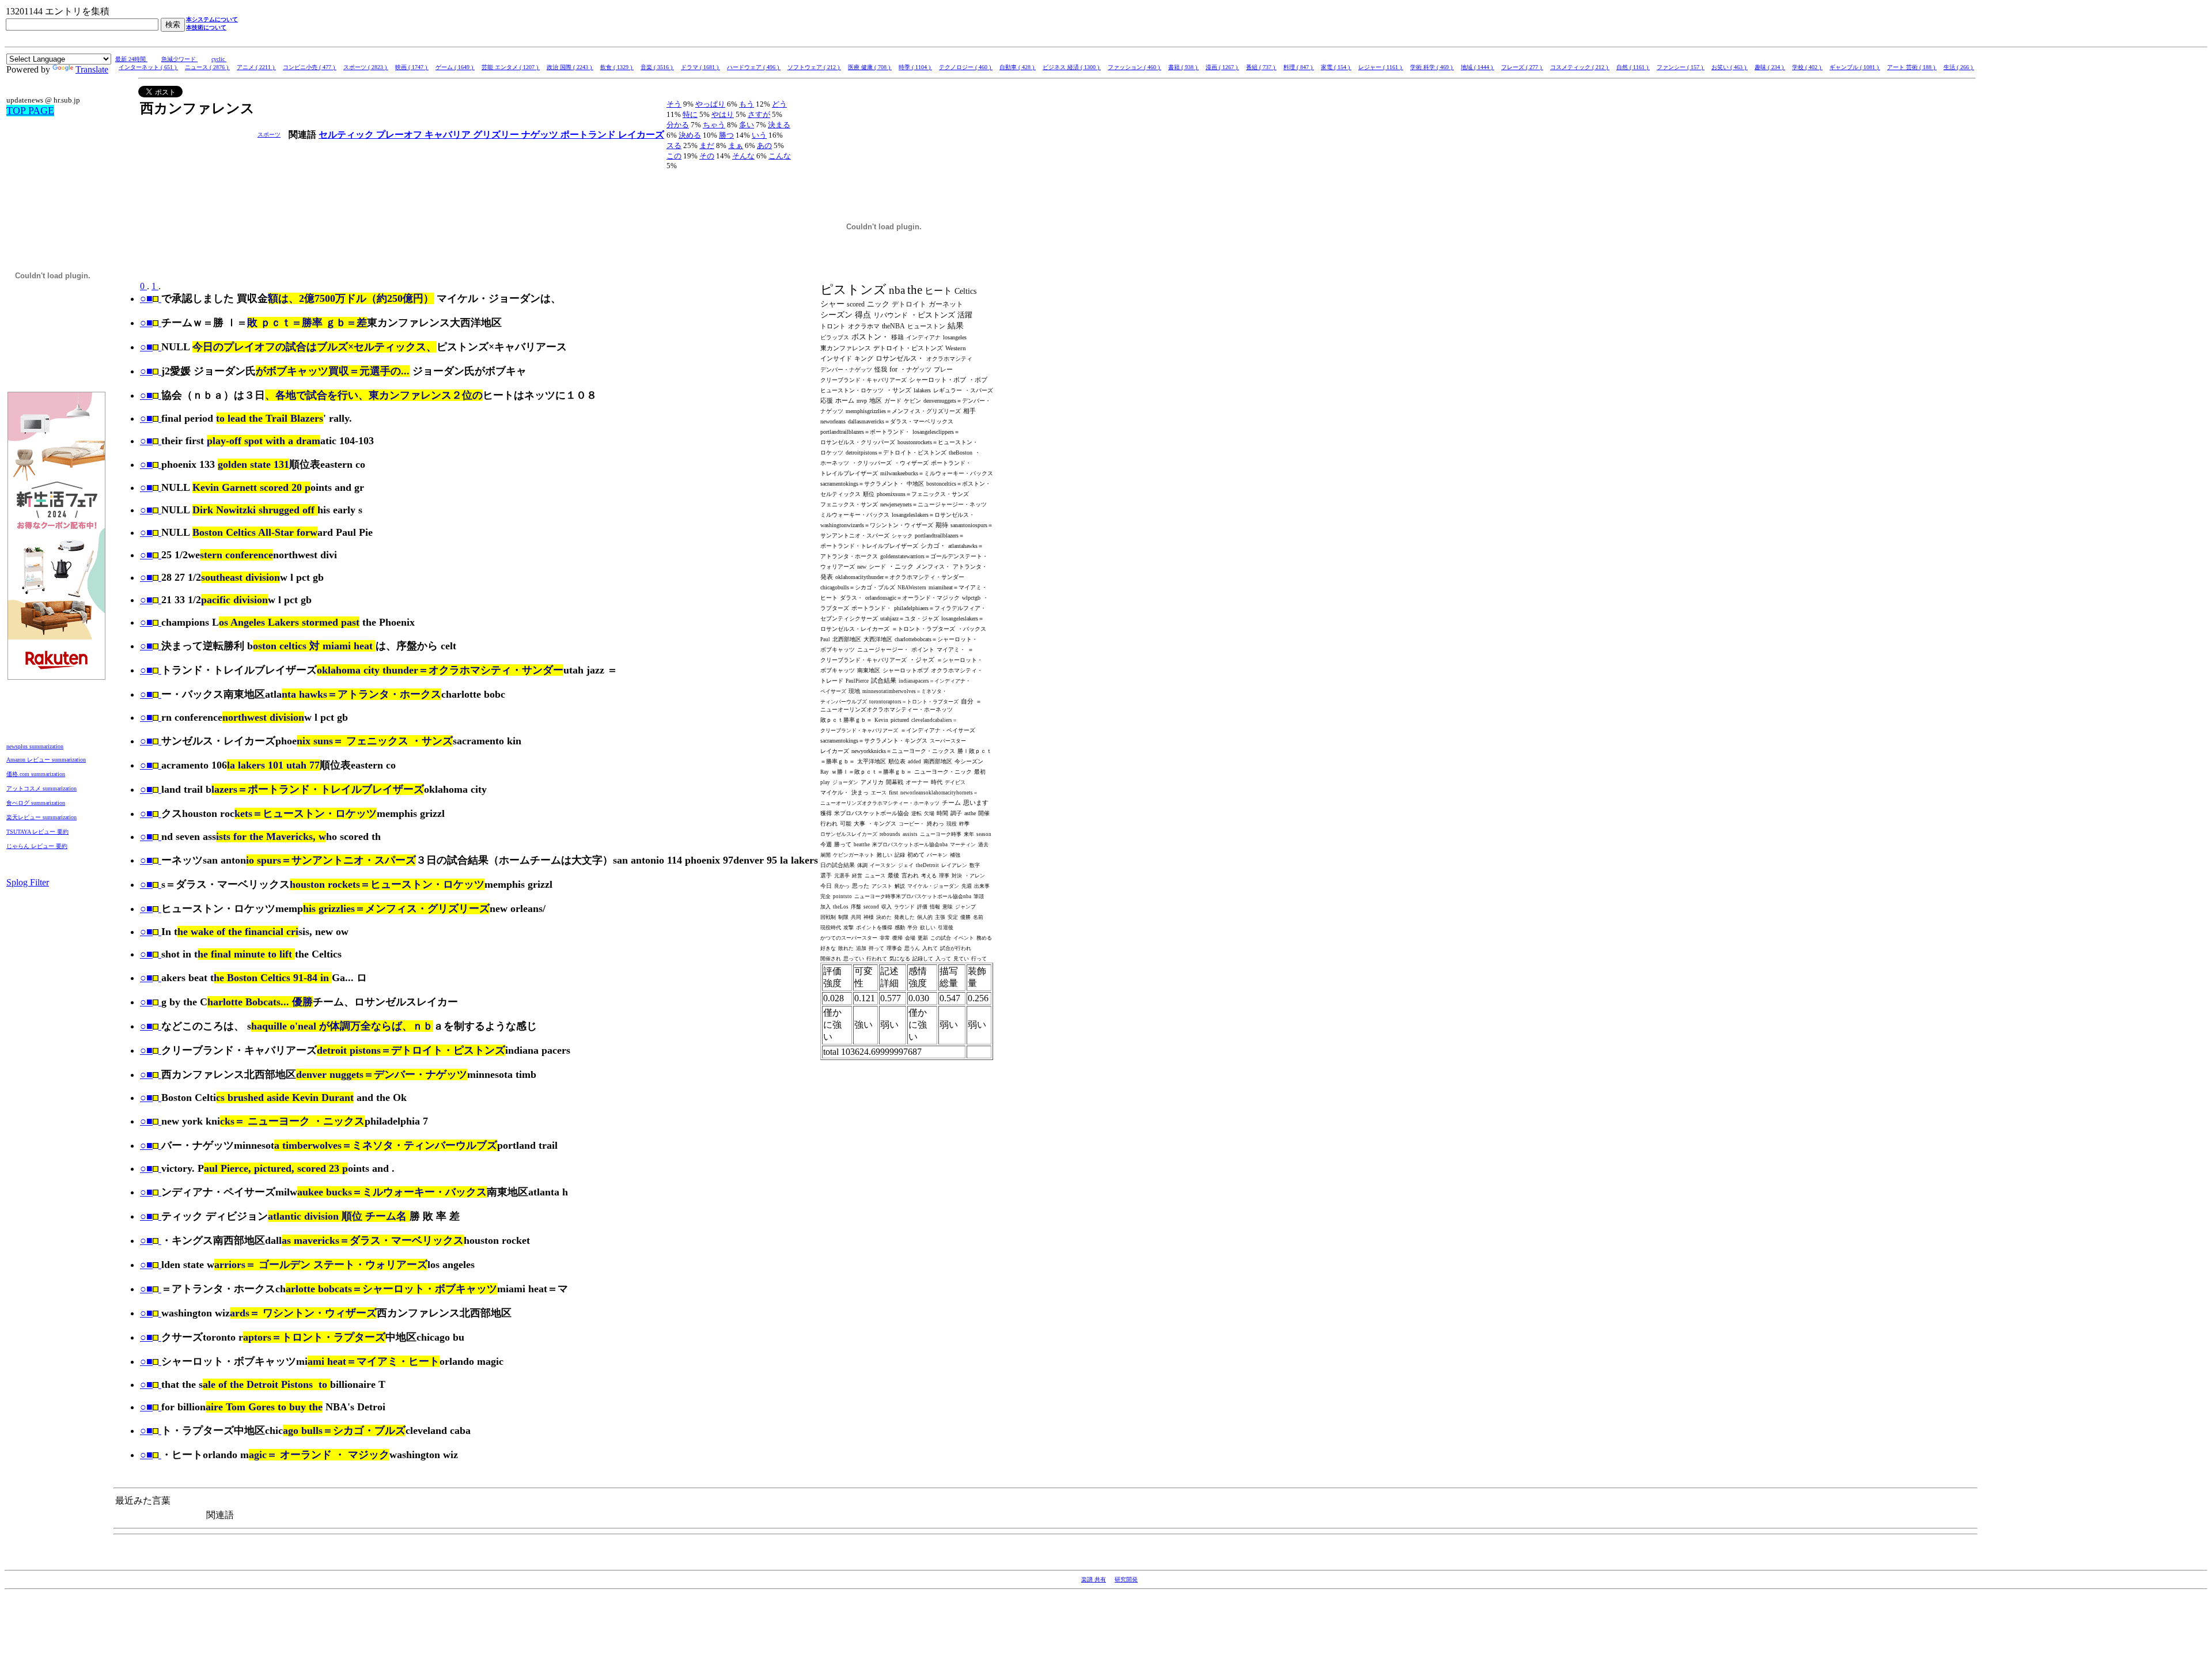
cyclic (219, 59)
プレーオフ (400, 135)
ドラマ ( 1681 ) (700, 67)
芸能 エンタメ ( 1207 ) (511, 67)
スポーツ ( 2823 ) (366, 67)
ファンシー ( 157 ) (1681, 67)
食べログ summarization (36, 803)
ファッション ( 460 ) (1135, 67)
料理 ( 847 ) (1299, 67)
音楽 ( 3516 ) (657, 67)
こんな (780, 156)
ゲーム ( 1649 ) (455, 67)
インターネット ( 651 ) (148, 67)
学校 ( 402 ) (1807, 67)
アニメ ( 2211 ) (256, 67)
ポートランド (589, 135)
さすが (759, 114)
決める (690, 135)
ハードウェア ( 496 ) (754, 67)
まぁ (736, 145)
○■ (146, 298)
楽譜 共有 (1094, 1579)
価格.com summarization (36, 774)
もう (747, 104)
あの (764, 145)
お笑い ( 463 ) (1730, 67)
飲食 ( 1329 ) (617, 67)
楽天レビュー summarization (41, 817)
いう (759, 135)
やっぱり (710, 104)
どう (779, 104)
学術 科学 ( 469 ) (1432, 67)
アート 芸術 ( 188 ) (1912, 67)
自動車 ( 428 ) (1018, 67)
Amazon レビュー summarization (46, 760)
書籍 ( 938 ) (1183, 67)
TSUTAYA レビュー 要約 (37, 832)
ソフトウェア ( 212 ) (814, 67)
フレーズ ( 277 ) (1522, 67)
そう (674, 104)
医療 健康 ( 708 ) (870, 67)
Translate (92, 69)
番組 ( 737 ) (1261, 67)
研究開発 (1126, 1579)
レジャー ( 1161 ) (1381, 67)
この (674, 156)
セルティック (347, 135)
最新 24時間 (131, 59)
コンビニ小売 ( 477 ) (310, 67)
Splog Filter (28, 882)
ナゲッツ (541, 135)
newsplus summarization (35, 746)
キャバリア (449, 135)
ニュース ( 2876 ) (207, 67)
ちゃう (714, 125)
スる (674, 145)
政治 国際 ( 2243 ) (570, 67)
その (707, 156)
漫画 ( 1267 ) (1222, 67)
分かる (678, 125)
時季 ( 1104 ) (915, 67)
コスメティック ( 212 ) (1580, 67)
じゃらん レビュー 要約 (37, 846)
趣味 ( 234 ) (1770, 67)
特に (690, 114)
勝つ (726, 135)
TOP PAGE (30, 111)
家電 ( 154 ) (1336, 67)
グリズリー (497, 135)
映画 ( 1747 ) (412, 67)
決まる (779, 125)
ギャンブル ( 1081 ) (1855, 67)
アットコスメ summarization (41, 788)
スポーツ (269, 135)
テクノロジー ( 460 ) (966, 67)
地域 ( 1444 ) (1478, 67)
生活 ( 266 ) (1959, 67)
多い (747, 125)
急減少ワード (179, 59)
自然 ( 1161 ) (1633, 67)
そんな (743, 156)
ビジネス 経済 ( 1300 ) (1072, 67)
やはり (723, 114)
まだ (707, 145)
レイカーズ (641, 135)
